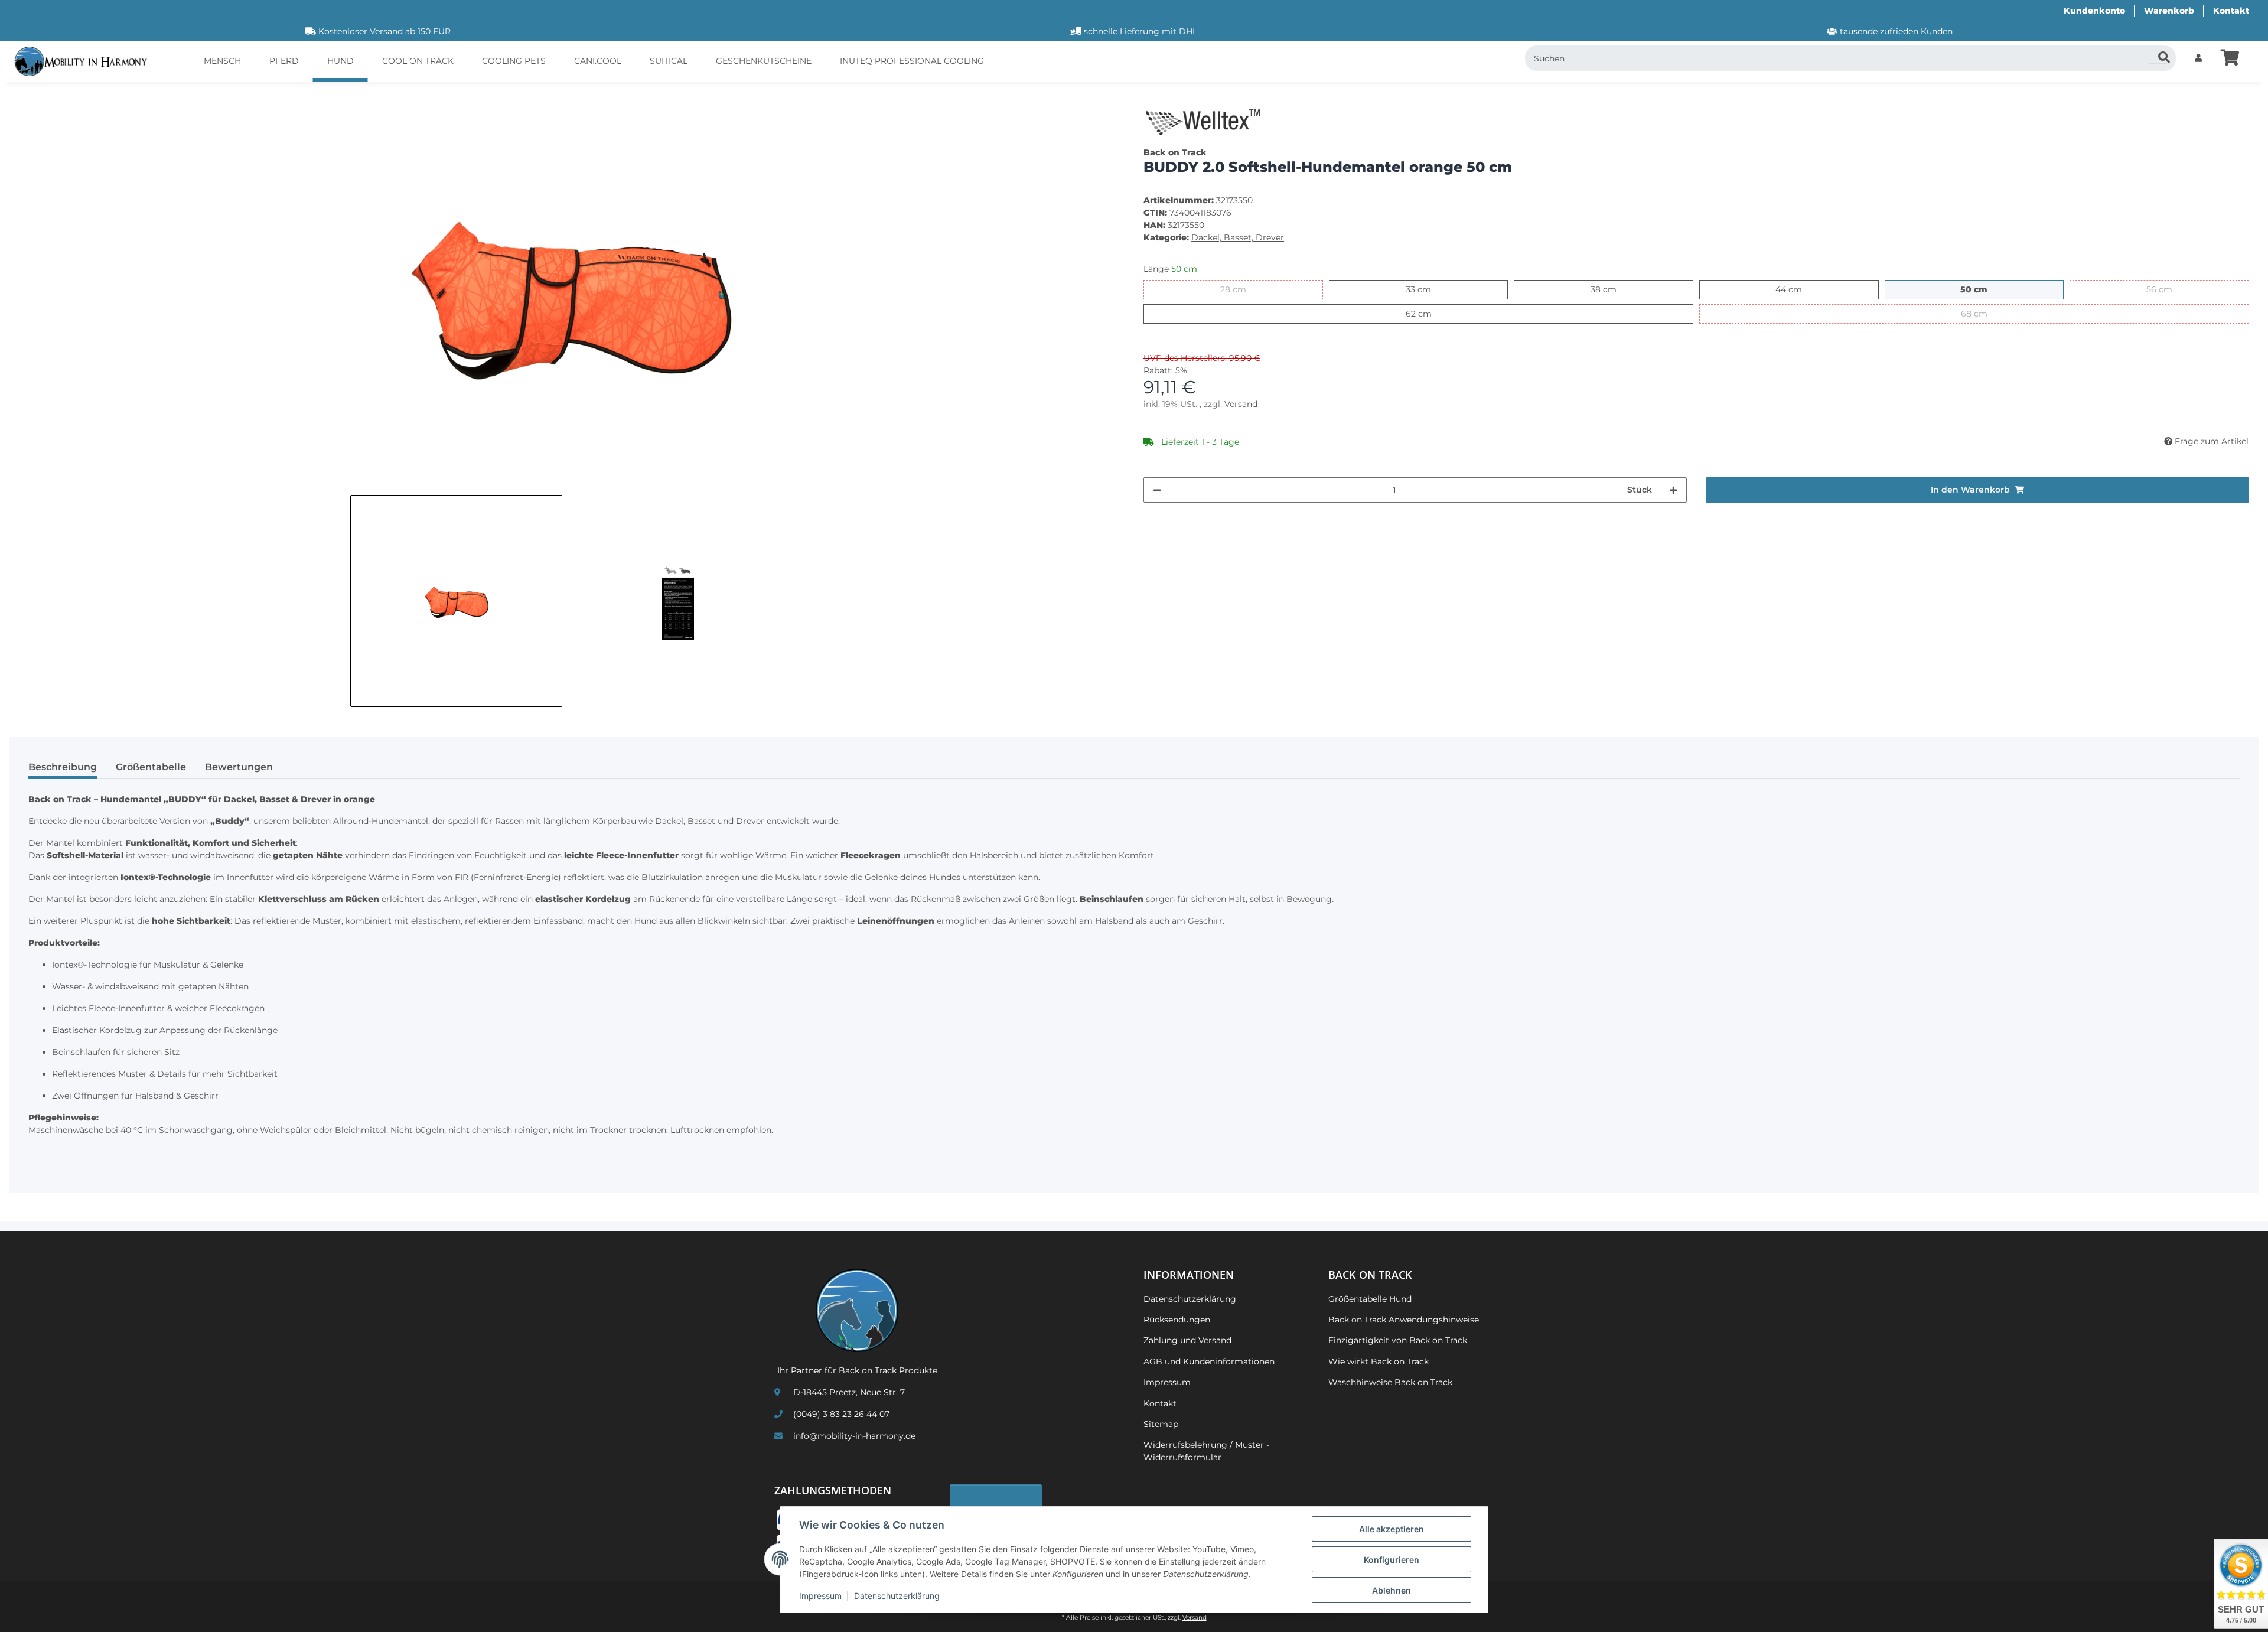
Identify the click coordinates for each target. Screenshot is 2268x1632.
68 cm (1987, 313)
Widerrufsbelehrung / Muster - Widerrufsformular (1206, 1451)
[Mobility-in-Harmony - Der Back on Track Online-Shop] (85, 62)
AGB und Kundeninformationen (1209, 1361)
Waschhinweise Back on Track (1390, 1382)
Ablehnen (1392, 1590)
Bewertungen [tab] (239, 767)
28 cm (1246, 289)
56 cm (2172, 289)
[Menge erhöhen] (1673, 490)
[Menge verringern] (1157, 490)
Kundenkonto (2094, 11)
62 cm (1431, 313)
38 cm (1616, 289)
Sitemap (1161, 1424)
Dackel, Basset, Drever (1238, 237)
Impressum (820, 1596)
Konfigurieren (1392, 1560)
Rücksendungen (1177, 1320)
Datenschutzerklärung (897, 1596)
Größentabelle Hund (1370, 1299)
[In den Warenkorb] (28, 97)
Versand (1241, 404)
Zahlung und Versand (1187, 1340)
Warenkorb (2169, 11)
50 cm (1987, 289)
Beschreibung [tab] (63, 767)
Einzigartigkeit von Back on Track (1398, 1340)
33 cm (1431, 289)
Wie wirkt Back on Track (1379, 1361)
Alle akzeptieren (1392, 1529)
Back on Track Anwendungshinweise (1404, 1320)
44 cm (1802, 289)
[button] (2198, 58)
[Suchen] (2158, 54)
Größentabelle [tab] (151, 767)
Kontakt (2231, 11)
